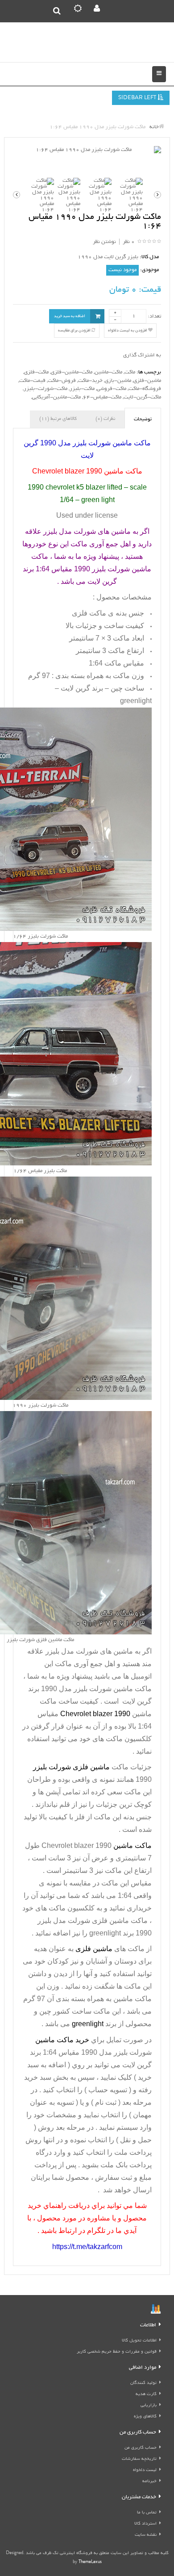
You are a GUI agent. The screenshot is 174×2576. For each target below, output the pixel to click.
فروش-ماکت (62, 381)
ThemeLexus (90, 2562)
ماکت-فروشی (112, 389)
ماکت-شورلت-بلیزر (46, 389)
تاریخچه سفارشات (139, 2459)
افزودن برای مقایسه (75, 331)
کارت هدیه (146, 2394)
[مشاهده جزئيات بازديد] (156, 2310)
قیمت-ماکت (32, 381)
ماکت (130, 372)
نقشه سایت (146, 2535)
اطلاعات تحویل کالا (139, 2341)
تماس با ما (147, 2513)
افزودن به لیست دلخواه (128, 331)
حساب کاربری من (141, 2448)
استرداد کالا (145, 2524)
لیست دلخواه (145, 2470)
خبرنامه (149, 2482)
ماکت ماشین (133, 1999)
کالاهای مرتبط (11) (58, 419)
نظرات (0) (105, 419)
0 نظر (129, 242)
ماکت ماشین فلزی (121, 1920)
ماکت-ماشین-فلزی (72, 372)
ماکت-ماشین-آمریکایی (56, 397)
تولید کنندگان (143, 2383)
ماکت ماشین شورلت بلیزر (113, 1689)
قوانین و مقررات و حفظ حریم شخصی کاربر (117, 2352)
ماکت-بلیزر (82, 389)
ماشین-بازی (118, 381)
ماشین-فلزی (147, 381)
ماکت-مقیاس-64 (102, 397)
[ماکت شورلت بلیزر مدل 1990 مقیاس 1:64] (87, 150)
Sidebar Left (138, 98)
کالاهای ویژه (145, 2417)
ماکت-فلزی (36, 372)
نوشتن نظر (104, 242)
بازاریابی (149, 2406)
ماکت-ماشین (108, 372)
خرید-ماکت (90, 381)
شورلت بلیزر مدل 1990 (116, 2052)
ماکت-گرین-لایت (142, 397)
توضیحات (143, 419)
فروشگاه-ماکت (145, 389)
